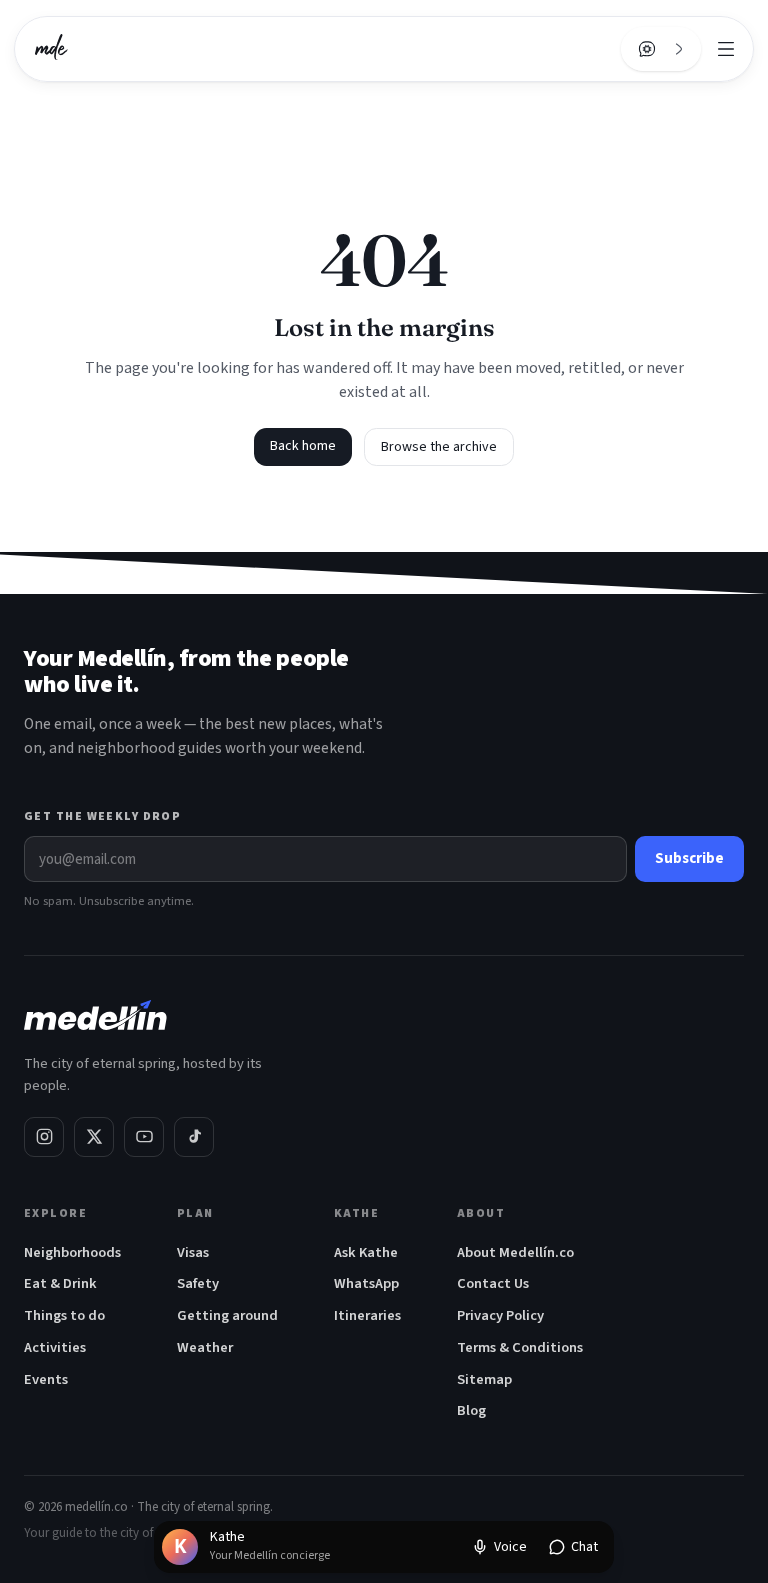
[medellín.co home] (51, 49)
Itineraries (367, 1315)
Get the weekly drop (102, 816)
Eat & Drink (60, 1283)
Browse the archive (439, 447)
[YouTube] (144, 1137)
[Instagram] (44, 1137)
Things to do (64, 1315)
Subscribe (689, 858)
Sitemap (484, 1379)
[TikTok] (194, 1137)
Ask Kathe (366, 1252)
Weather (205, 1347)
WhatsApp (366, 1283)
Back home (303, 446)
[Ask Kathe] (647, 49)
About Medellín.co (515, 1252)
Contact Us (493, 1283)
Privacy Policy (500, 1315)
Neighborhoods (72, 1252)
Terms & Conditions (520, 1347)
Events (46, 1379)
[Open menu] (726, 49)
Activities (55, 1347)
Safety (198, 1283)
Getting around (227, 1315)
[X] (94, 1137)
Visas (193, 1252)
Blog (471, 1410)
